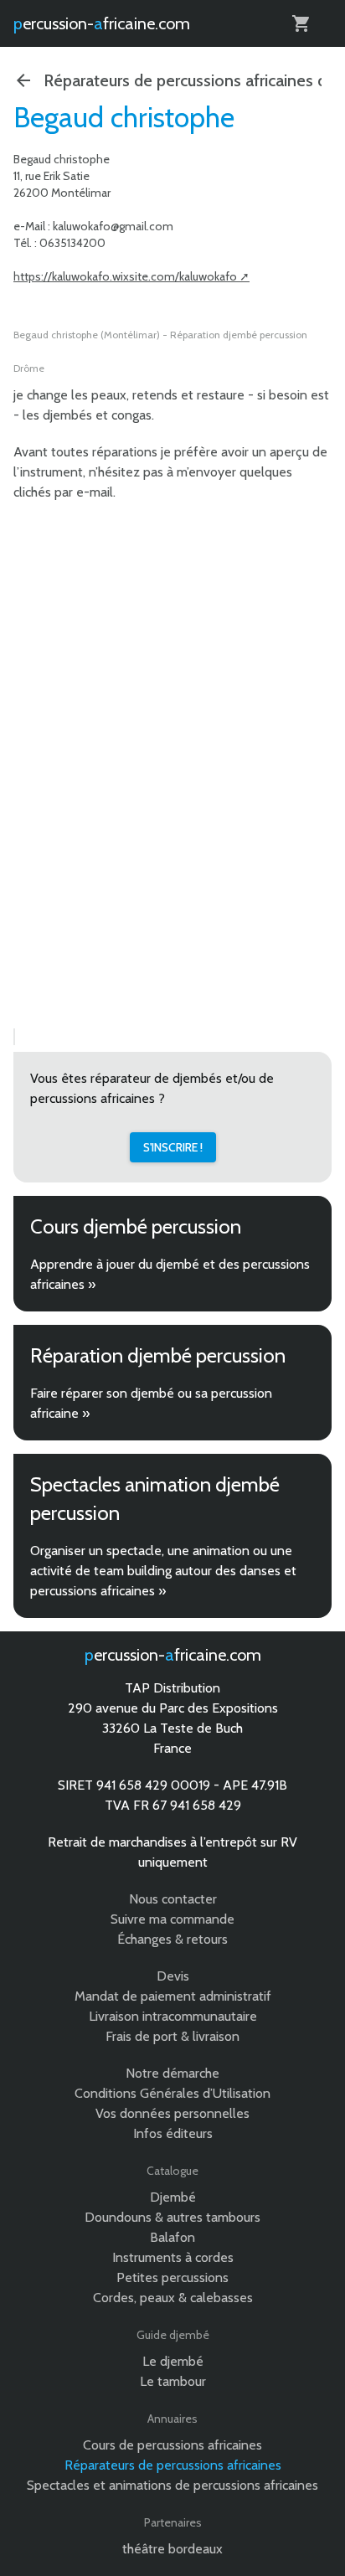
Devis (173, 1976)
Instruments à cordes (173, 2257)
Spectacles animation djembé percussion (155, 1499)
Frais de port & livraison (172, 2036)
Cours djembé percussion (136, 1226)
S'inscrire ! (173, 1147)
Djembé (173, 2197)
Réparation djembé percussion (158, 1355)
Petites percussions (172, 2277)
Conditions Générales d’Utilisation (172, 2093)
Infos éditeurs (173, 2133)
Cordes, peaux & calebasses (173, 2298)
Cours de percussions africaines (172, 2445)
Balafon (172, 2237)
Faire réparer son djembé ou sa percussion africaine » (151, 1403)
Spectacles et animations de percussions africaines (172, 2485)
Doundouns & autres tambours (172, 2217)
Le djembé (173, 2361)
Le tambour (173, 2381)
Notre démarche (172, 2073)
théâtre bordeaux (172, 2549)
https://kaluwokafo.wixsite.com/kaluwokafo (125, 276)
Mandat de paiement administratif (173, 1996)
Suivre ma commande (172, 1919)
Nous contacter (173, 1899)
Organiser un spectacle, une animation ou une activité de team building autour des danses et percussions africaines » (163, 1571)
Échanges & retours (172, 1939)
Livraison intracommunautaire (173, 2016)
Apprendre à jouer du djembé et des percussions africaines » (170, 1274)
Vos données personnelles (172, 2113)
